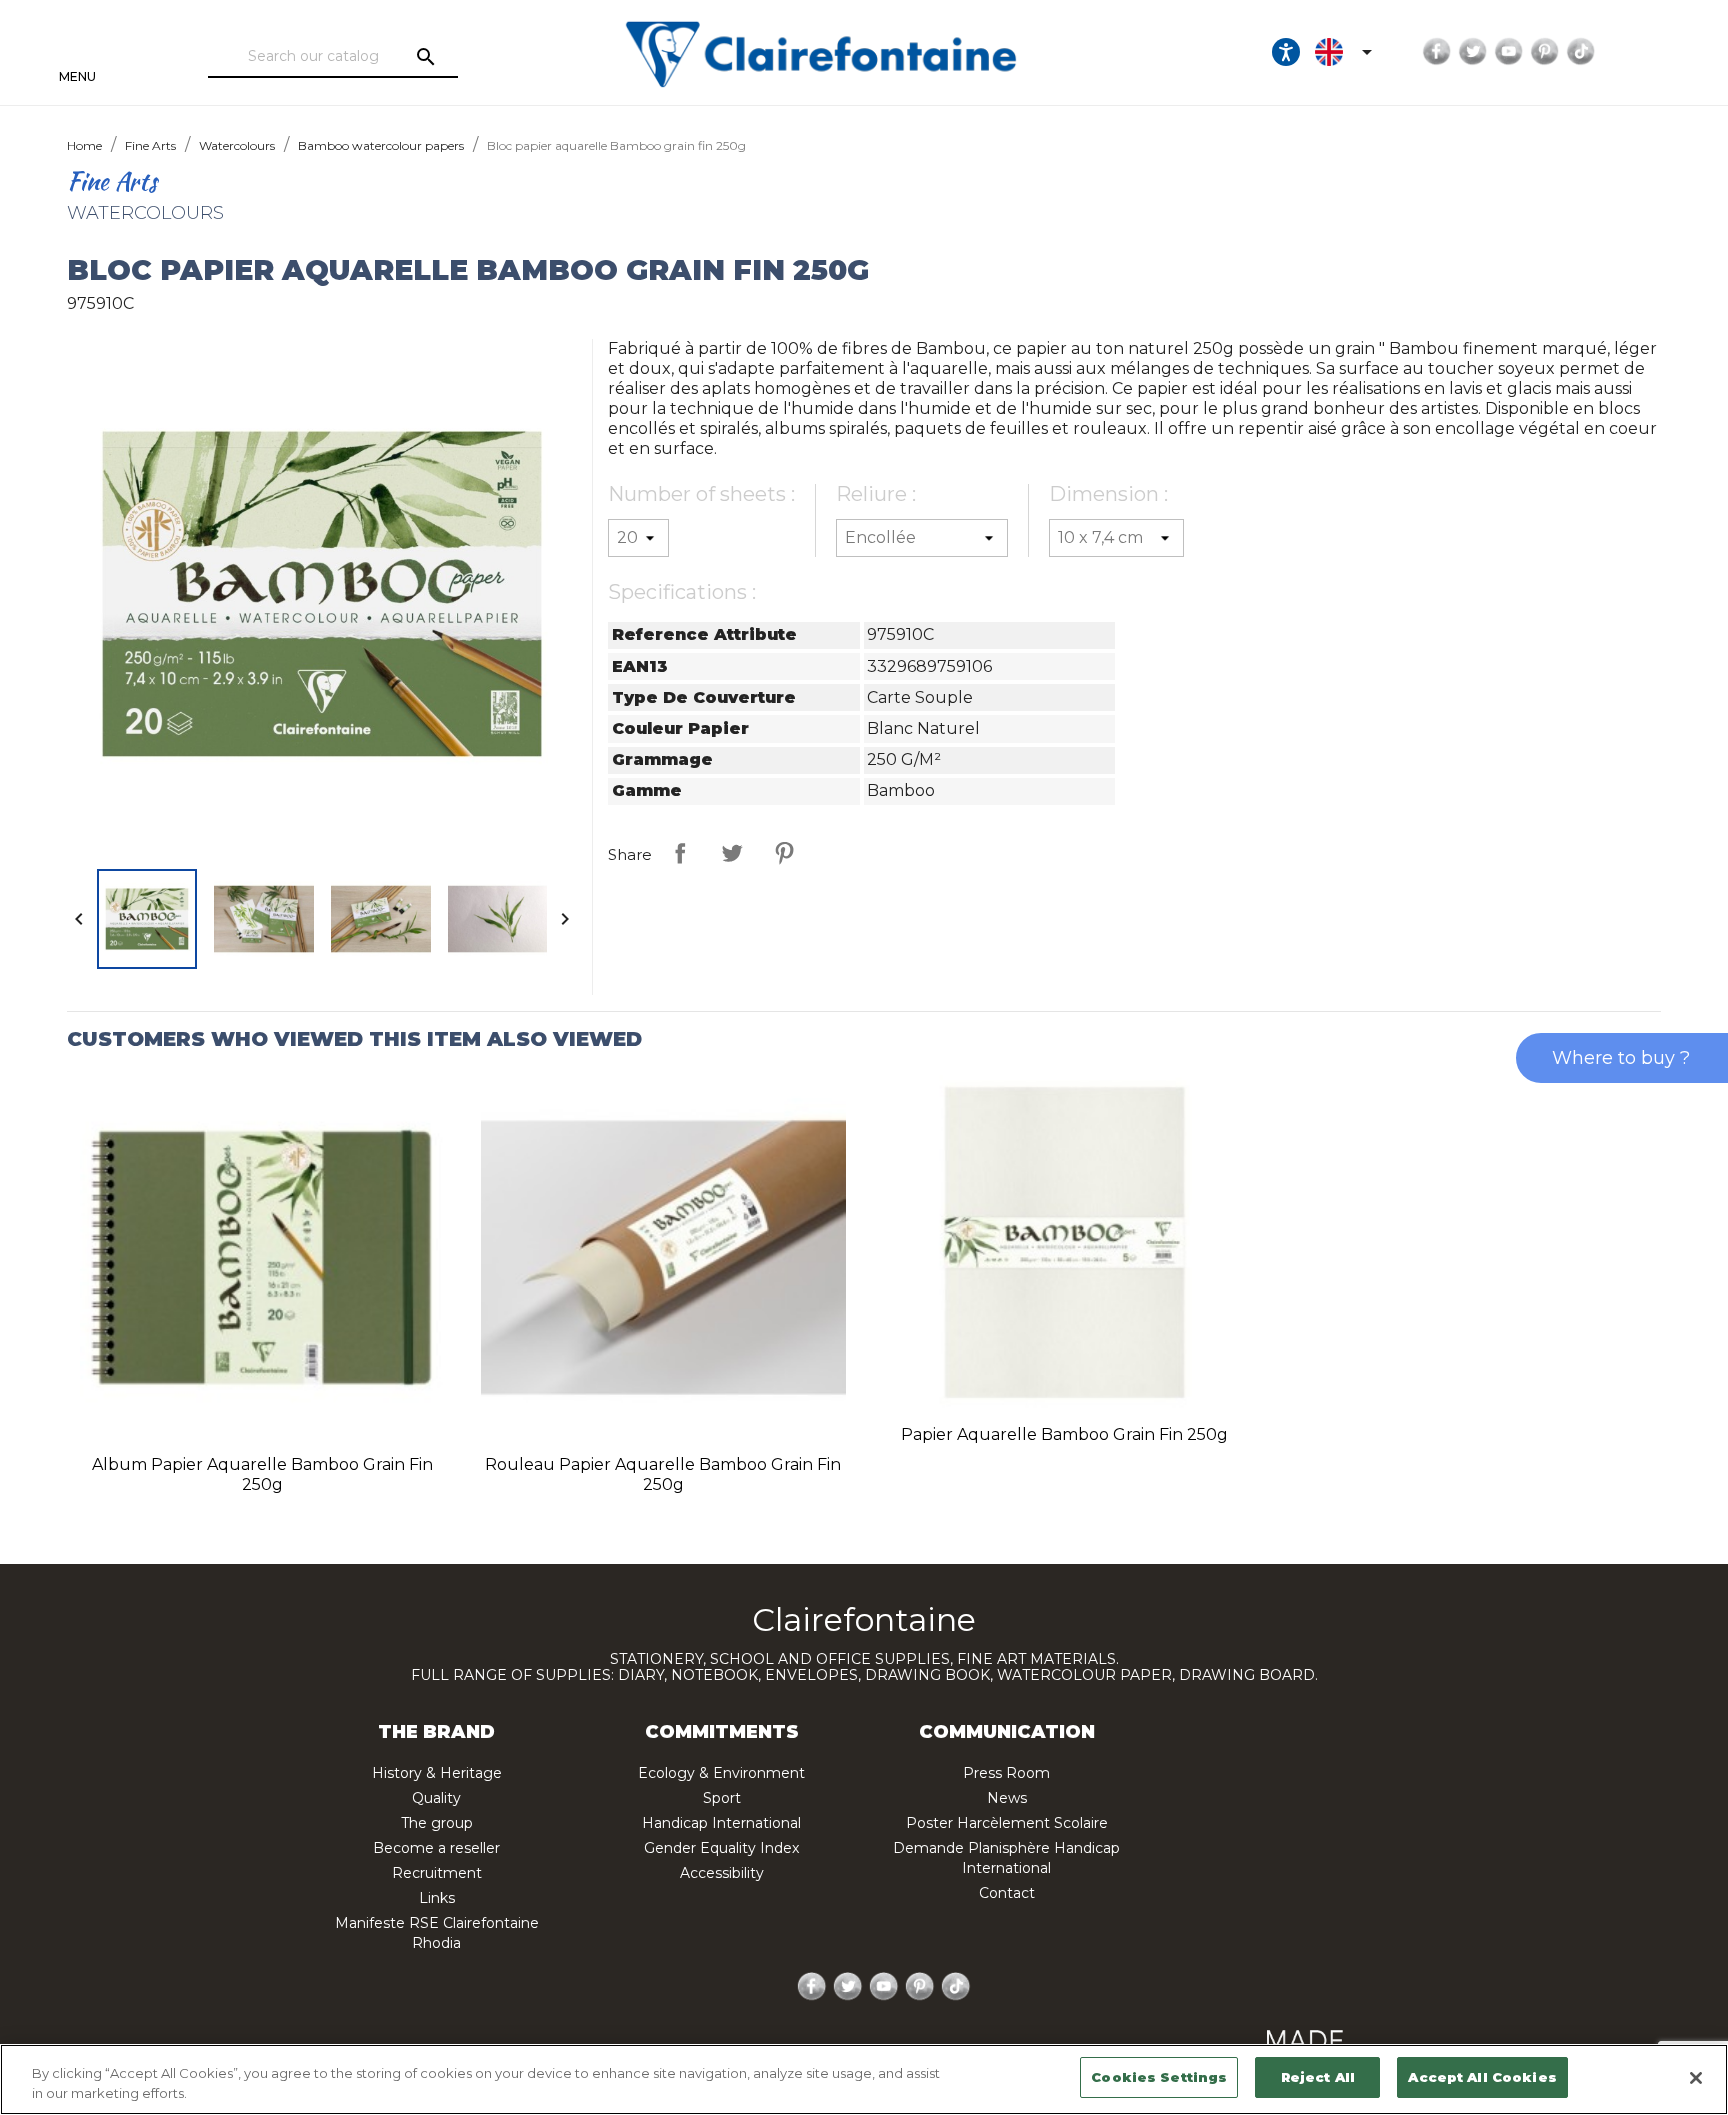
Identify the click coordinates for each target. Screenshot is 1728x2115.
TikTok (1581, 52)
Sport (722, 1798)
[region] (864, 2079)
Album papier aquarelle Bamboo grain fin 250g (262, 1474)
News (1007, 1798)
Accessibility (722, 1873)
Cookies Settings (1159, 2077)
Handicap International (721, 1823)
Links (437, 1898)
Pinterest (1545, 52)
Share (680, 853)
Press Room (1006, 1773)
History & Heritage (437, 1773)
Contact (1007, 1893)
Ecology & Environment (721, 1773)
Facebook (1437, 52)
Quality (436, 1798)
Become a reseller (436, 1848)
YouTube (1509, 52)
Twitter (1473, 52)
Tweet (732, 853)
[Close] (1696, 2078)
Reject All (1318, 2077)
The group (437, 1823)
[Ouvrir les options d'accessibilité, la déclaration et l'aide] (1286, 52)
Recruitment (437, 1873)
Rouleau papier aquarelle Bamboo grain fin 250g (663, 1474)
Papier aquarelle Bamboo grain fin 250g (1064, 1434)
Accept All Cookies (1482, 2077)
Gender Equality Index (721, 1848)
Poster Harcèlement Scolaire (1007, 1823)
